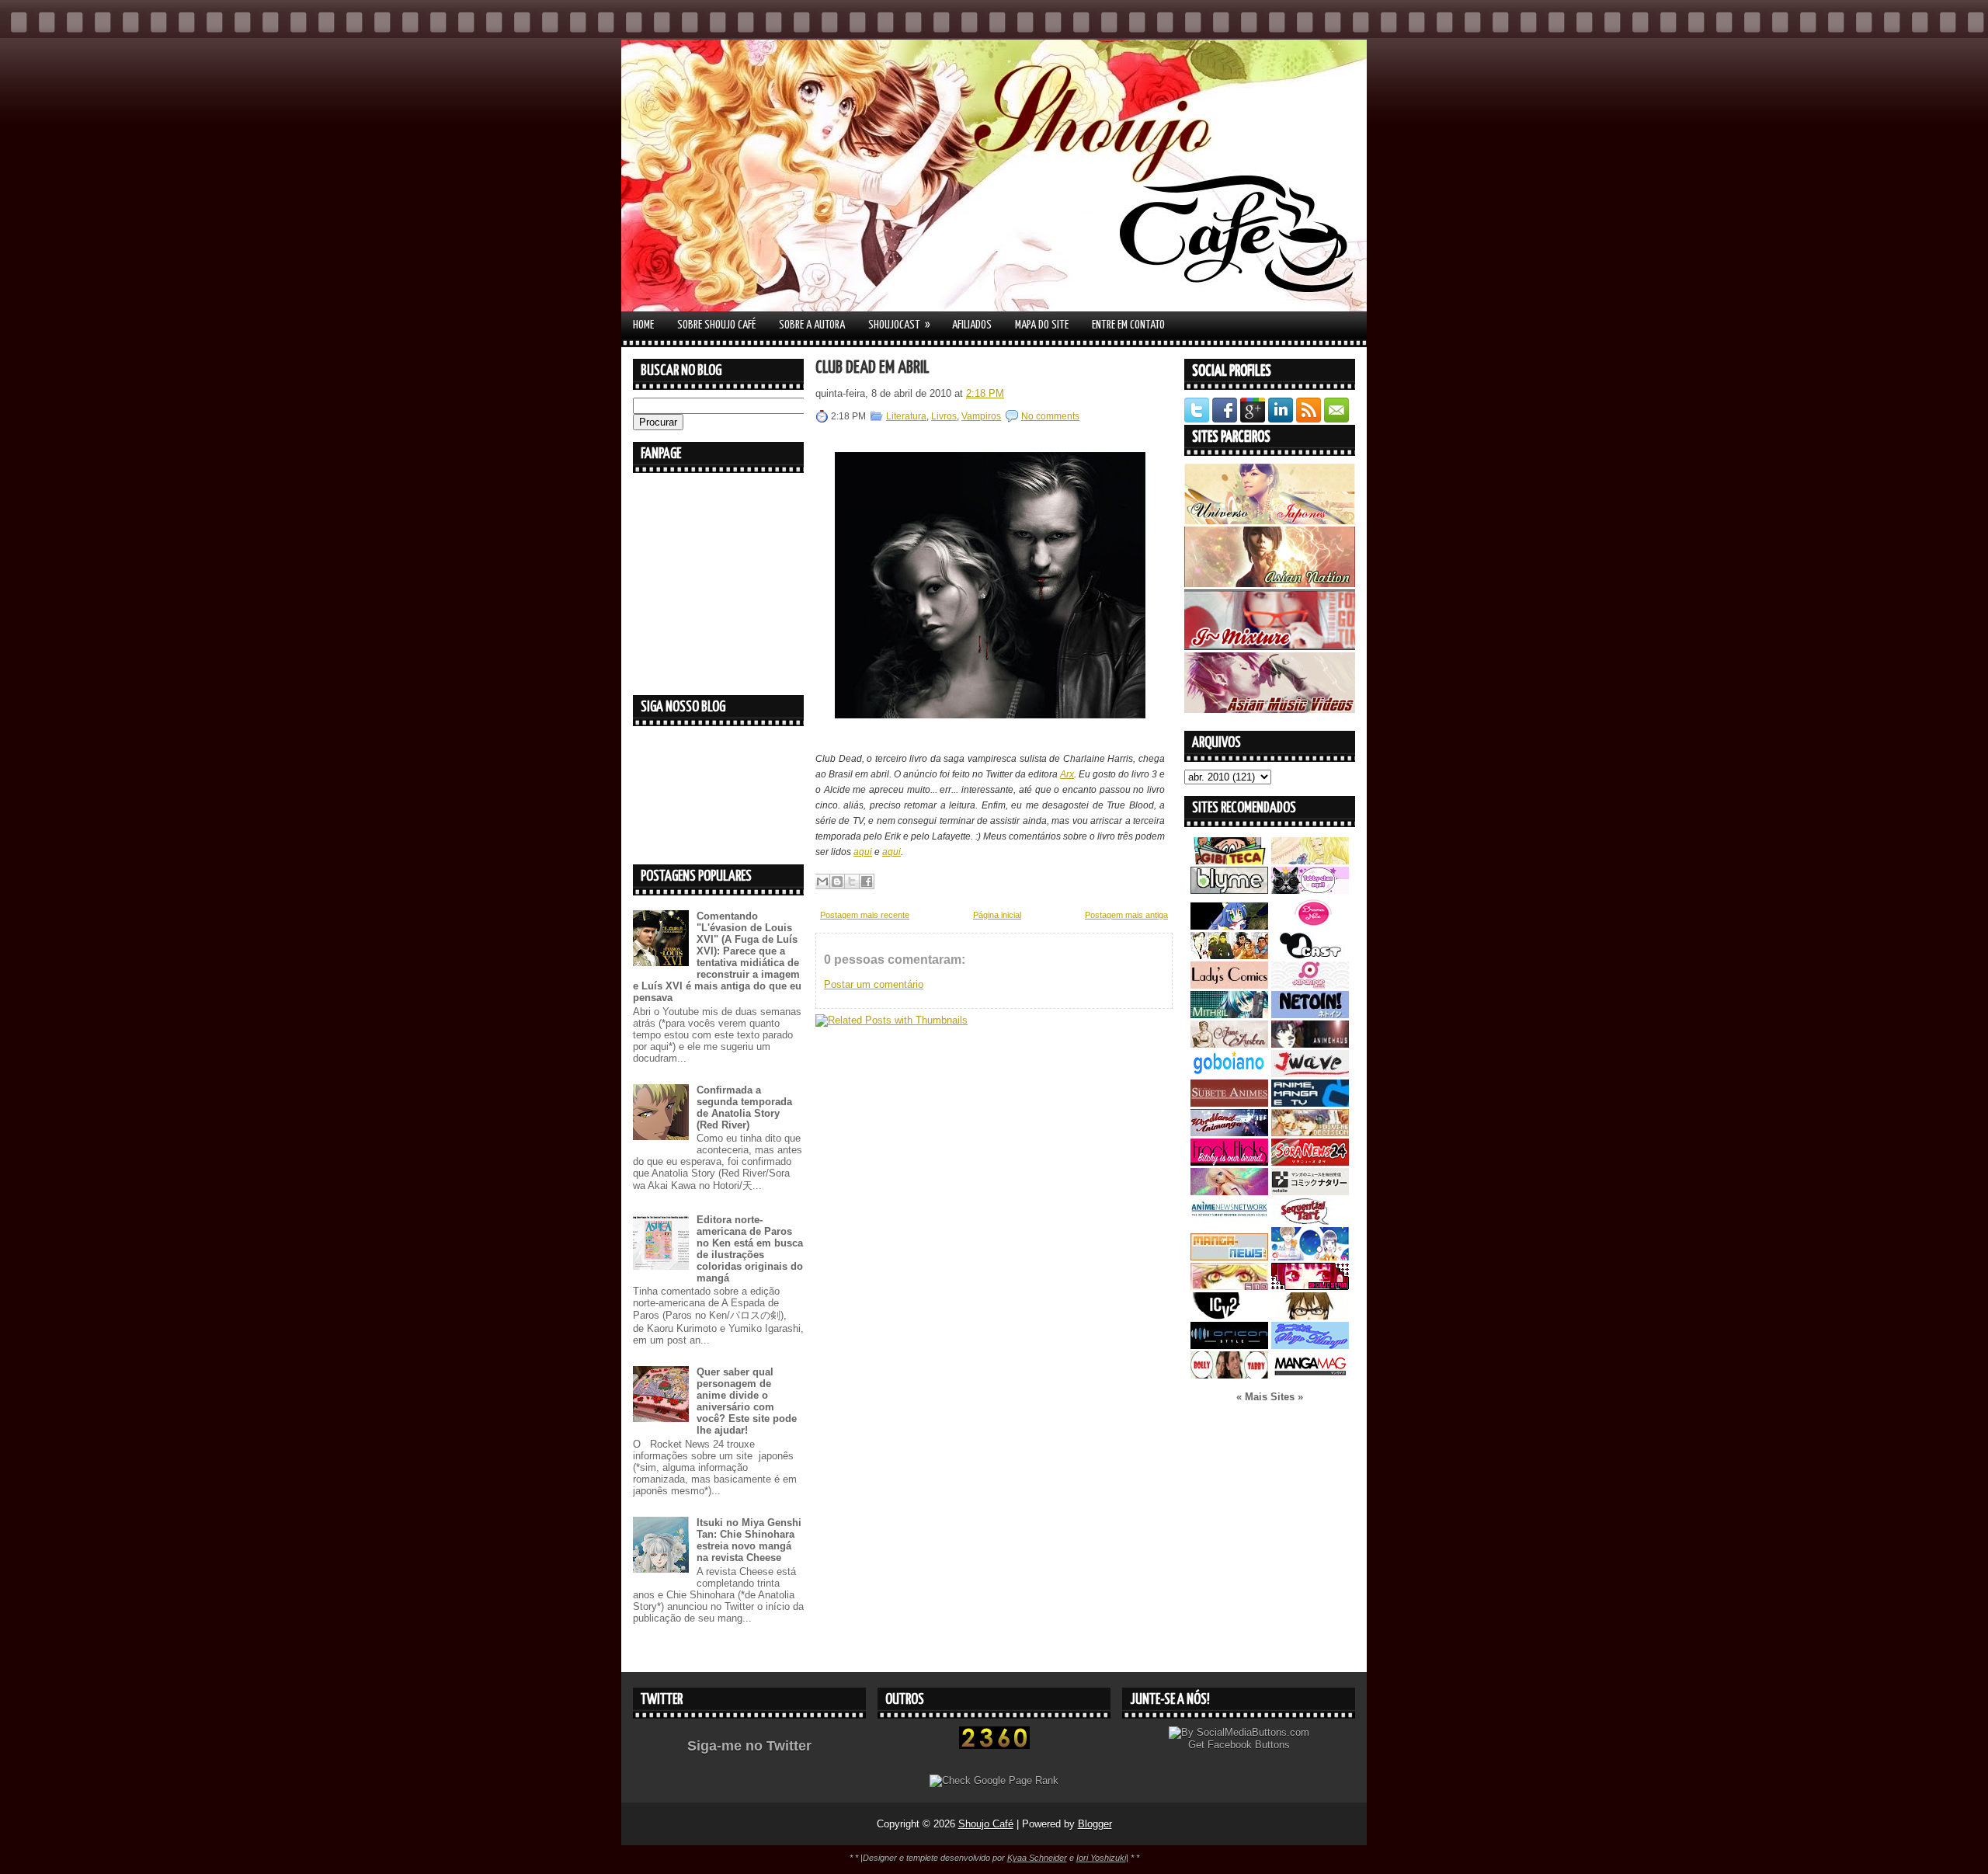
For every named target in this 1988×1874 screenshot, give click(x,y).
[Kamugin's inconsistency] (1229, 1192)
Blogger (1095, 1824)
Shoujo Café (986, 1824)
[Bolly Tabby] (1229, 1375)
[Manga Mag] (1310, 1375)
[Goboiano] (1229, 1074)
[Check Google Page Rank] (994, 1780)
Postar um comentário (874, 984)
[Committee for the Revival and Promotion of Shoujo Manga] (1310, 1346)
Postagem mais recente (865, 915)
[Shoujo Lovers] (1310, 1257)
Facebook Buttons (1249, 1745)
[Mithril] (1229, 1015)
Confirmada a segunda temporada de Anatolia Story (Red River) (744, 1107)
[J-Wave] (1310, 1074)
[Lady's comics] (1229, 985)
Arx (1067, 774)
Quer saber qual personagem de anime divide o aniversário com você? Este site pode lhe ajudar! (747, 1401)
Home (643, 325)
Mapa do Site (1042, 325)
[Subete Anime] (1229, 1103)
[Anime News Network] (1229, 1221)
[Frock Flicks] (1229, 1162)
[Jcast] (1310, 956)
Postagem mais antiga (1126, 915)
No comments (1050, 416)
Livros (944, 416)
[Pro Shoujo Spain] (1310, 1286)
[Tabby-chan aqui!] (1310, 890)
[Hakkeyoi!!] (1310, 1316)
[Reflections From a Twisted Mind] (1229, 956)
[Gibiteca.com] (1229, 861)
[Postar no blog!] (837, 881)
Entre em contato (1128, 325)
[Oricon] (1229, 1346)
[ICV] (1229, 1316)
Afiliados (972, 325)
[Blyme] (1229, 890)
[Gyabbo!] (1229, 926)
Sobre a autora (812, 325)
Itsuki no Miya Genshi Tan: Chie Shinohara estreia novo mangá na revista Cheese (749, 1540)
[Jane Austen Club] (1229, 1044)
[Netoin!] (1310, 1015)
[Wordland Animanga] (1229, 1133)
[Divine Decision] (1310, 1133)
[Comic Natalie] (1310, 1192)
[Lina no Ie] (1310, 861)
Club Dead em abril (872, 368)
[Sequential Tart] (1310, 1221)
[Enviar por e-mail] (822, 881)
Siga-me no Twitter (749, 1746)
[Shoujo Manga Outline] (1229, 1286)
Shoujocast (899, 325)
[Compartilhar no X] (852, 881)
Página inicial (997, 915)
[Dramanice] (1310, 926)
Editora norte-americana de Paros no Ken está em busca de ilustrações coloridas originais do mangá (750, 1249)
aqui (863, 852)
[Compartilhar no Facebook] (867, 881)
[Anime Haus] (1310, 1044)
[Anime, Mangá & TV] (1310, 1103)
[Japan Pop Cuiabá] (1310, 985)
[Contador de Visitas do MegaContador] (994, 1745)
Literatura (906, 416)
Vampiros (981, 416)
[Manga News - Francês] (1229, 1257)
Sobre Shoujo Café (716, 325)
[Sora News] (1310, 1162)
